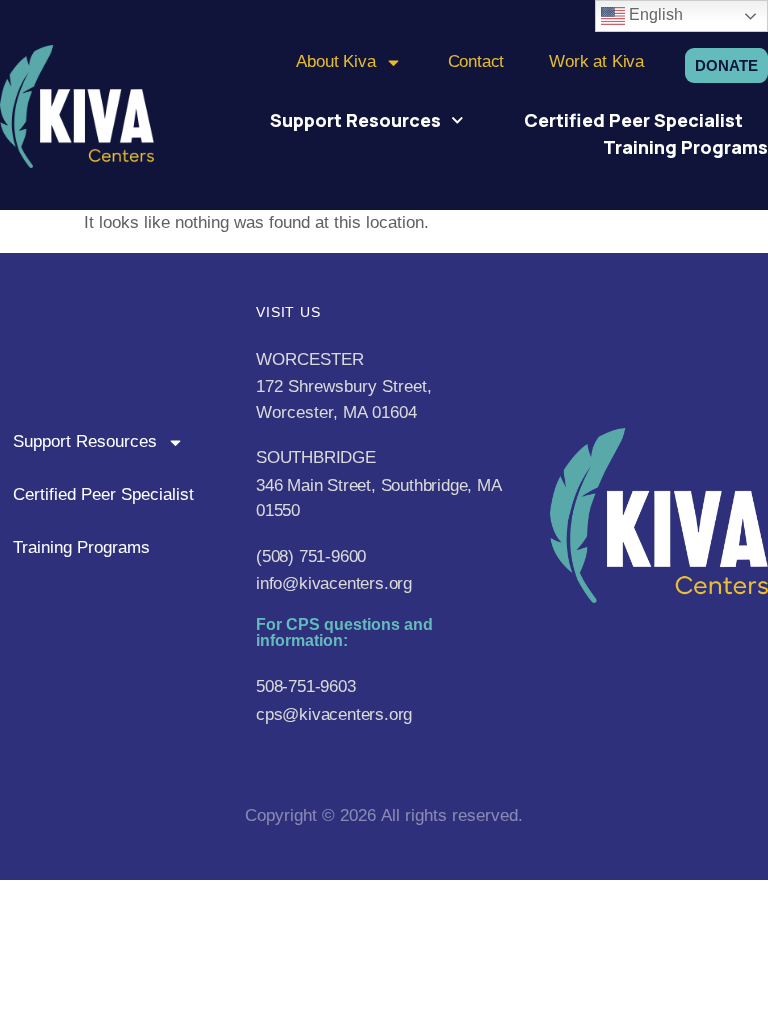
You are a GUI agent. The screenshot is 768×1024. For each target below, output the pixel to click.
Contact (476, 61)
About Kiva (335, 61)
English (654, 14)
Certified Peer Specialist (633, 120)
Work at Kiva (596, 61)
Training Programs (685, 147)
